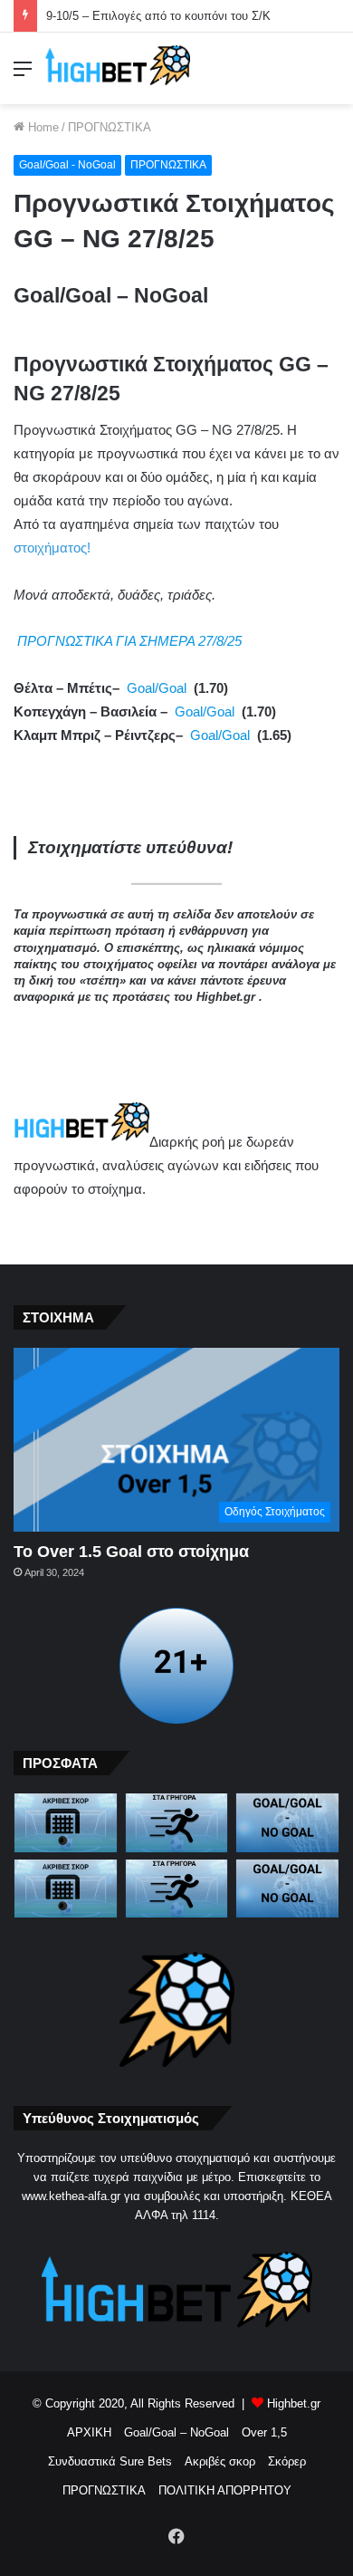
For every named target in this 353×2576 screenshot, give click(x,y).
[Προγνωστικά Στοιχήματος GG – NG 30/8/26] (287, 1823)
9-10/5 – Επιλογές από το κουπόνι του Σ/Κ (158, 16)
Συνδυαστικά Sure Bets (110, 2461)
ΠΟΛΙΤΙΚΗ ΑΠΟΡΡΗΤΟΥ (225, 2490)
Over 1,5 (264, 2432)
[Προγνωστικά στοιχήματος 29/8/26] (177, 1889)
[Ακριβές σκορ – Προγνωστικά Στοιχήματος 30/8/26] (66, 1823)
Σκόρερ (287, 2461)
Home (42, 127)
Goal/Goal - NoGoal (67, 165)
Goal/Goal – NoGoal (176, 2432)
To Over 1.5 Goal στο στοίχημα (131, 1552)
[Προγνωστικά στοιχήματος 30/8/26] (177, 1823)
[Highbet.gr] (118, 68)
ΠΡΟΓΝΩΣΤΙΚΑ (110, 127)
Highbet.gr (294, 2403)
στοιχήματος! (52, 548)
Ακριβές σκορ (220, 2461)
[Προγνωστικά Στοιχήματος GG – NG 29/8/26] (287, 1889)
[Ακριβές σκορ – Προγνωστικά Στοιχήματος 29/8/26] (66, 1889)
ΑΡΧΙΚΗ (89, 2432)
